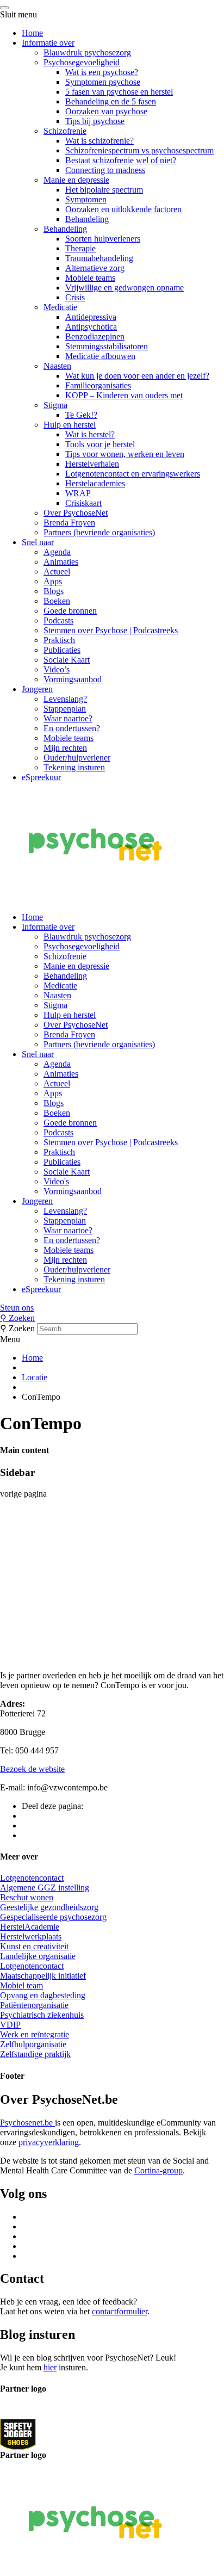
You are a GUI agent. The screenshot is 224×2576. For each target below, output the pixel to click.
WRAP (78, 493)
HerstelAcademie (30, 1927)
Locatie (35, 1377)
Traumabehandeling (99, 258)
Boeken (57, 601)
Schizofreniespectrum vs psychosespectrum (139, 150)
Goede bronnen (70, 611)
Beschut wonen (27, 1897)
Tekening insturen (74, 767)
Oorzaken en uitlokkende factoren (123, 209)
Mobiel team (21, 1985)
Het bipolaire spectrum (104, 190)
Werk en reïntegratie (35, 2034)
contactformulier (120, 2311)
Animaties (61, 562)
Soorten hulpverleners (103, 239)
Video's (56, 1181)
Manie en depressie (76, 180)
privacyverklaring (49, 2142)
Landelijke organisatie (38, 1956)
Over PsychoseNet (76, 513)
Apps (53, 581)
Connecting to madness (105, 170)
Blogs (54, 591)
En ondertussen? (72, 728)
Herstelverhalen (92, 464)
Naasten (57, 366)
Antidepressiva (91, 317)
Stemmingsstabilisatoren (107, 346)
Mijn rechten (65, 748)
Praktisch (59, 640)
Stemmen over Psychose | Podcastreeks (111, 630)
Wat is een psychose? (102, 72)
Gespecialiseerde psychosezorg (53, 1917)
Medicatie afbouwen (100, 356)
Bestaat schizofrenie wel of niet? (121, 160)
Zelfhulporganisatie (33, 2044)
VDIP (10, 2025)
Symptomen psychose (103, 82)
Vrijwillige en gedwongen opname (125, 288)
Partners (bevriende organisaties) (99, 532)
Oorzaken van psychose (106, 111)
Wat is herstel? (90, 434)
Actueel (57, 572)
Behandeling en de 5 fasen (111, 101)
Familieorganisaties (98, 385)
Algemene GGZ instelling (45, 1888)
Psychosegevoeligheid (82, 62)
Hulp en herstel (70, 425)
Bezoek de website (32, 1769)
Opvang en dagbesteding (43, 1995)
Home (32, 33)
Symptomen (86, 199)
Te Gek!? (81, 415)
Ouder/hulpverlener (77, 758)
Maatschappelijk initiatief (43, 1976)
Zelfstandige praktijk (35, 2054)
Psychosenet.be (27, 2123)
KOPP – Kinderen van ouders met (124, 395)
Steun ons (17, 1308)
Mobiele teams (90, 278)
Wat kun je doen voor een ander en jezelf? (137, 376)
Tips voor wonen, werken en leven (125, 454)
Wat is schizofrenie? (99, 141)
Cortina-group (158, 2170)
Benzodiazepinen (95, 336)
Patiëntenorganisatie (34, 2005)
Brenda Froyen (69, 523)
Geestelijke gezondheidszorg (49, 1907)
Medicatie (60, 307)
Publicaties (62, 650)
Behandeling (87, 219)
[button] (112, 1308)
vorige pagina (23, 1494)
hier (50, 2367)
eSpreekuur (41, 777)
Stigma (55, 405)
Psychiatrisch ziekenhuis (42, 2015)
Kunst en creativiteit (34, 1946)
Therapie (80, 248)
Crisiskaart (83, 503)
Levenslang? (65, 699)
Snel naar (38, 542)
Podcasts (58, 620)
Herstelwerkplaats (31, 1936)
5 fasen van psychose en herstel (119, 92)
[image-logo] (18, 2434)
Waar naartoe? (68, 718)
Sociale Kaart (67, 660)
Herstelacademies (95, 483)
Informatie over (48, 43)
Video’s (57, 669)
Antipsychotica (91, 327)
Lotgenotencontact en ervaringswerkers (133, 474)
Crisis (75, 297)
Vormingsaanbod (73, 679)
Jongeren (37, 689)
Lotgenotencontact (32, 1878)
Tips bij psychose (95, 121)
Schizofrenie (65, 131)
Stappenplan (65, 709)
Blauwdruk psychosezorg (87, 52)
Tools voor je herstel (100, 444)
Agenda (57, 552)
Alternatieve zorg (95, 268)
